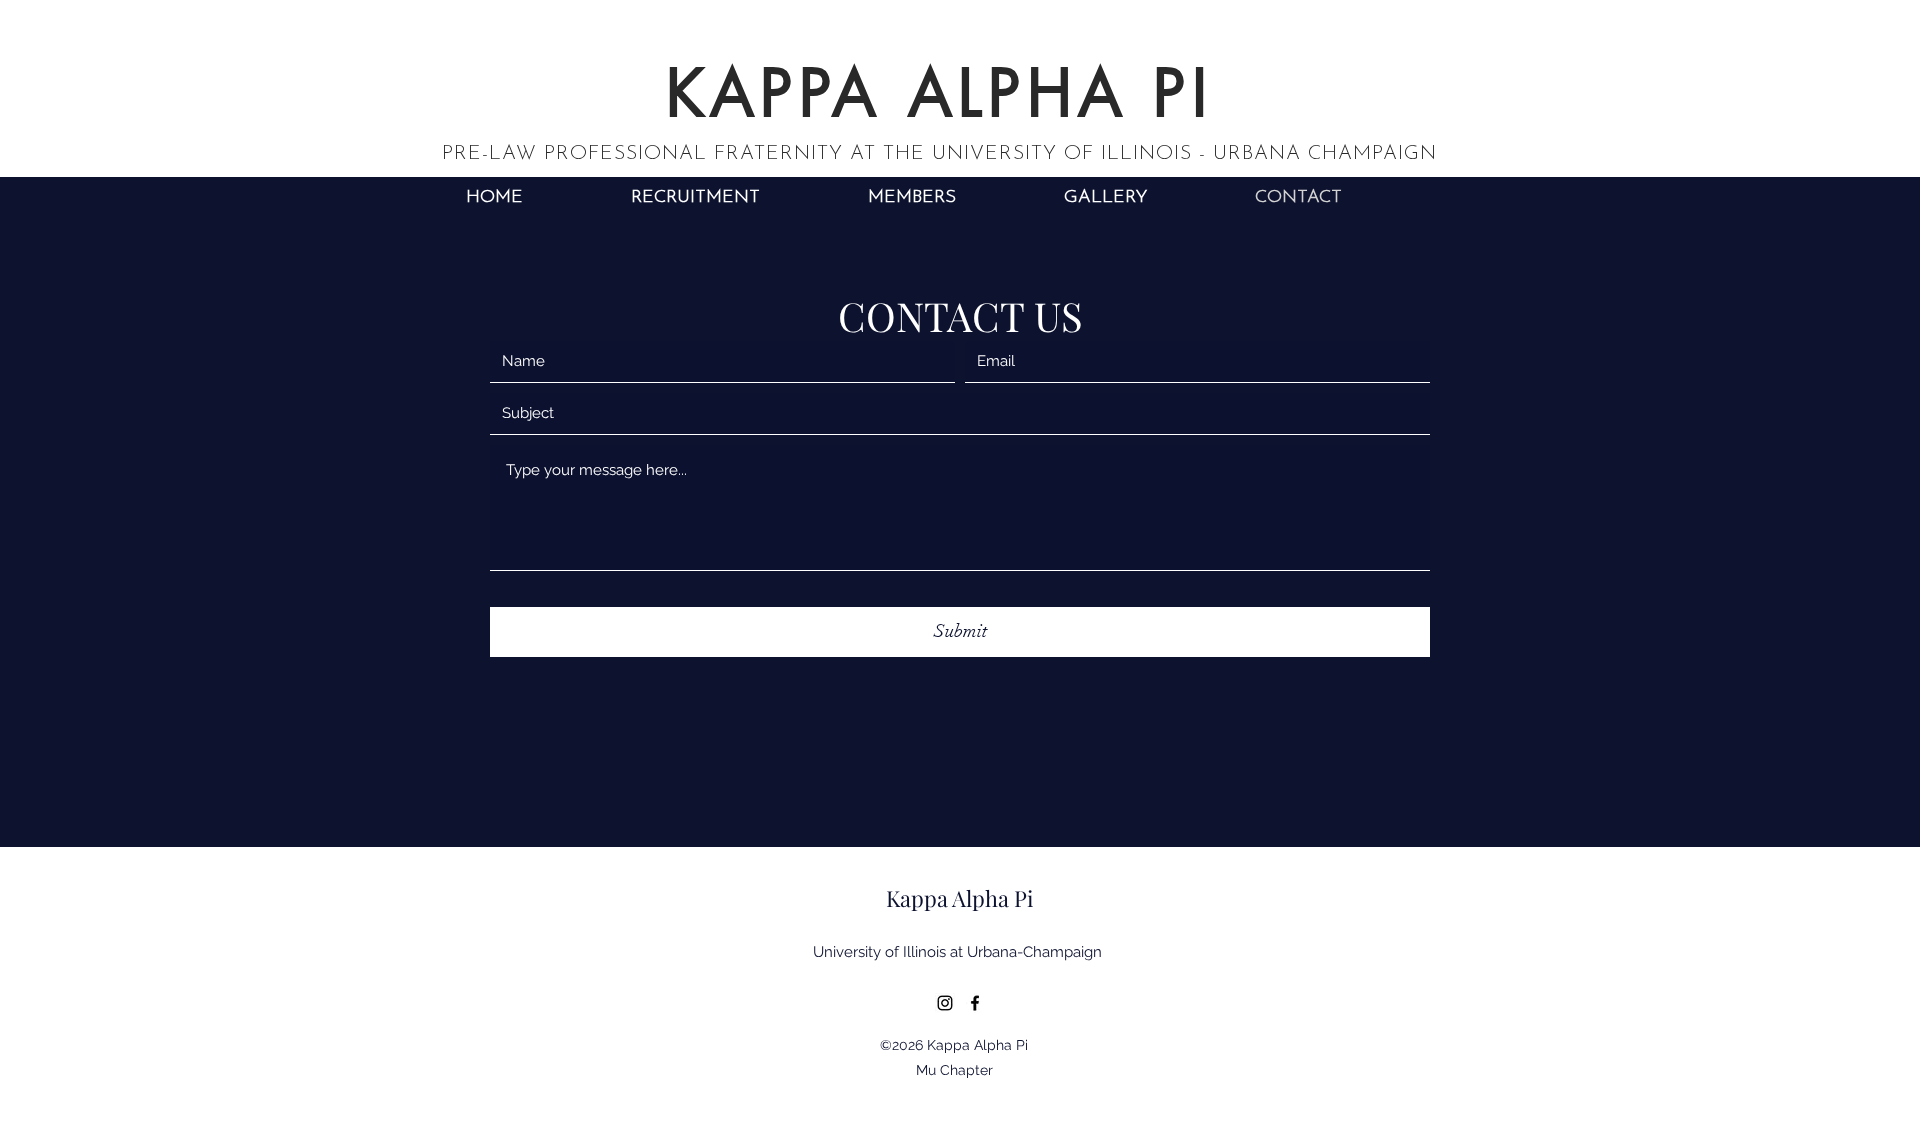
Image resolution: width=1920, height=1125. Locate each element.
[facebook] (975, 1003)
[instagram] (945, 1003)
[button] (912, 198)
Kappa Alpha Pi (959, 898)
